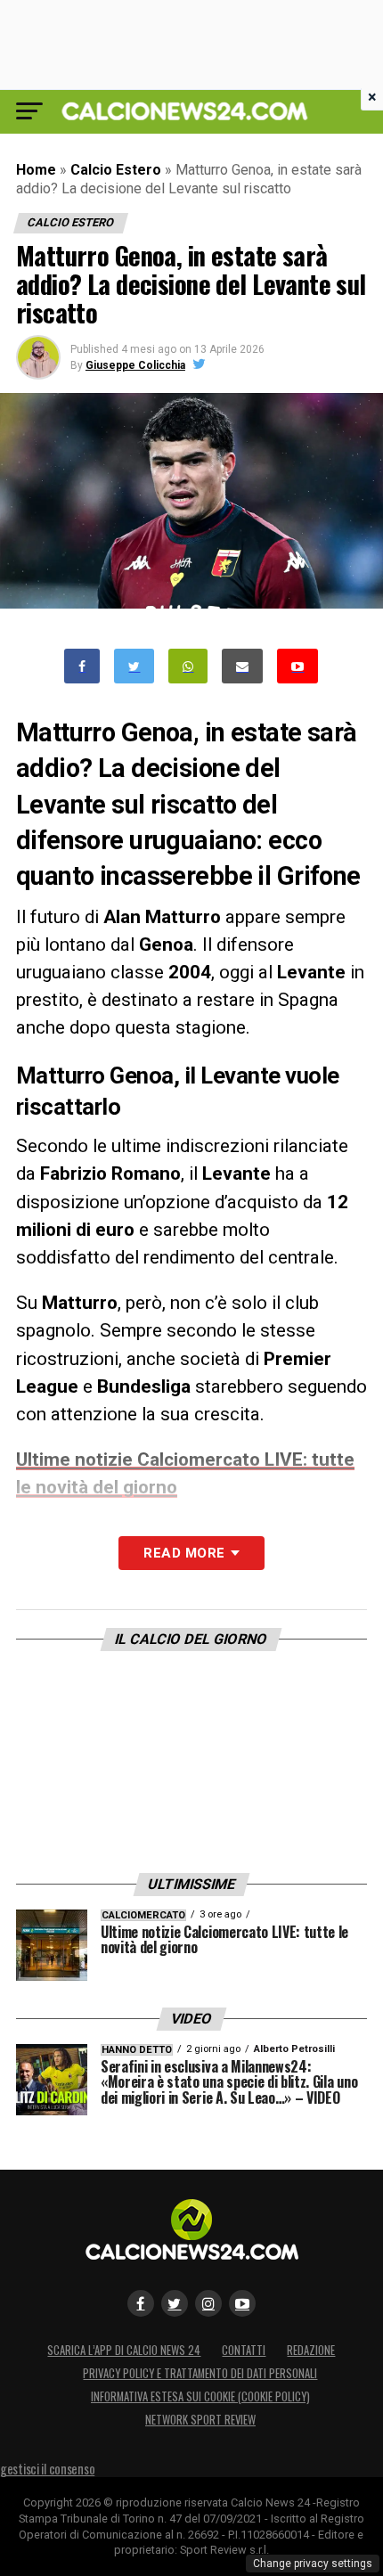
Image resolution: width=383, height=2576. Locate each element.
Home (36, 170)
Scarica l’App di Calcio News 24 (124, 2350)
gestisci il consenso (47, 2469)
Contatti (244, 2350)
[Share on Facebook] (82, 666)
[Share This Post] (188, 666)
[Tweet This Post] (134, 666)
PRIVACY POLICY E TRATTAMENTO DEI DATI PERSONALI (200, 2373)
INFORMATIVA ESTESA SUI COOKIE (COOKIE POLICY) (200, 2396)
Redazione (311, 2350)
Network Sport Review (200, 2420)
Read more (184, 1553)
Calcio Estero (116, 170)
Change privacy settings (313, 2564)
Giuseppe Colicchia (135, 365)
